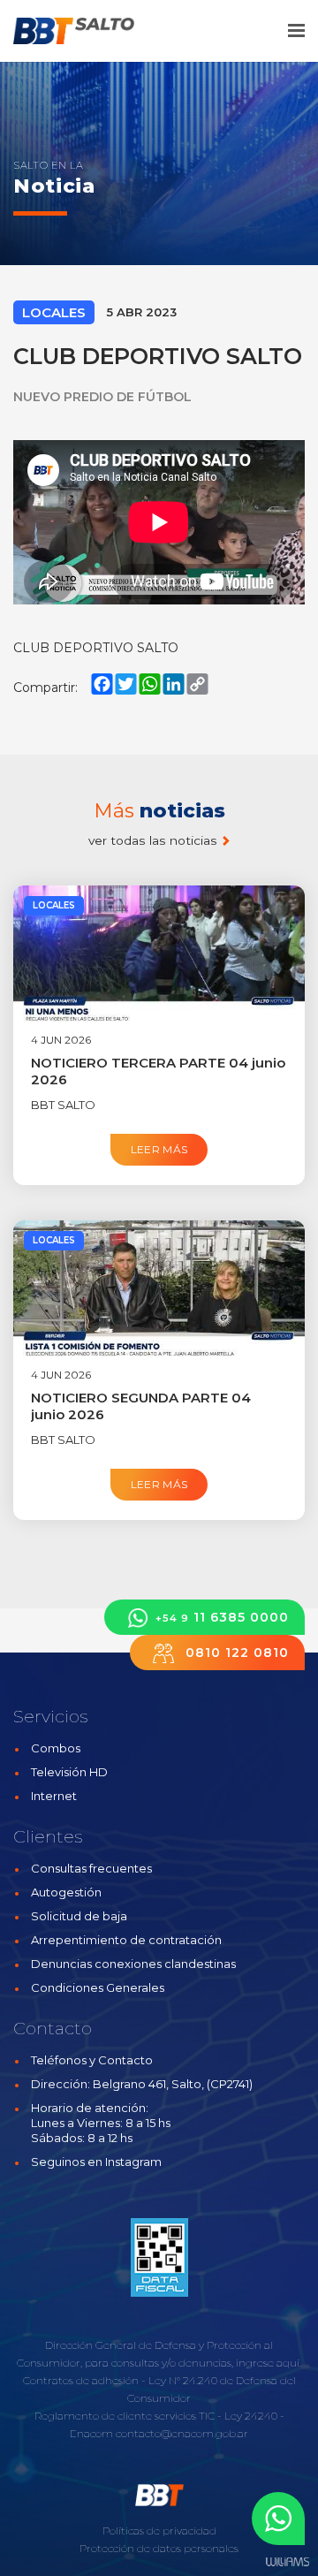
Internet (54, 1796)
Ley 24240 (251, 2416)
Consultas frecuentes (91, 1868)
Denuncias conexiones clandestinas (133, 1964)
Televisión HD (69, 1772)
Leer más (159, 1149)
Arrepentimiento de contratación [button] (126, 1940)
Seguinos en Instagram (96, 2162)
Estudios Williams (287, 2562)
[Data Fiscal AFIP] (159, 2257)
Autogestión (66, 1892)
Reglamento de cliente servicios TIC (125, 2416)
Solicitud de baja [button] (79, 1916)
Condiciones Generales (98, 1987)
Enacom (91, 2433)
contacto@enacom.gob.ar (182, 2433)
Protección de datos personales (159, 2548)
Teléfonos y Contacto (92, 2060)
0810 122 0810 (235, 1653)
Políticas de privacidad (159, 2530)
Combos (56, 1748)
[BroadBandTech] (86, 31)
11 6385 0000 (222, 1617)
